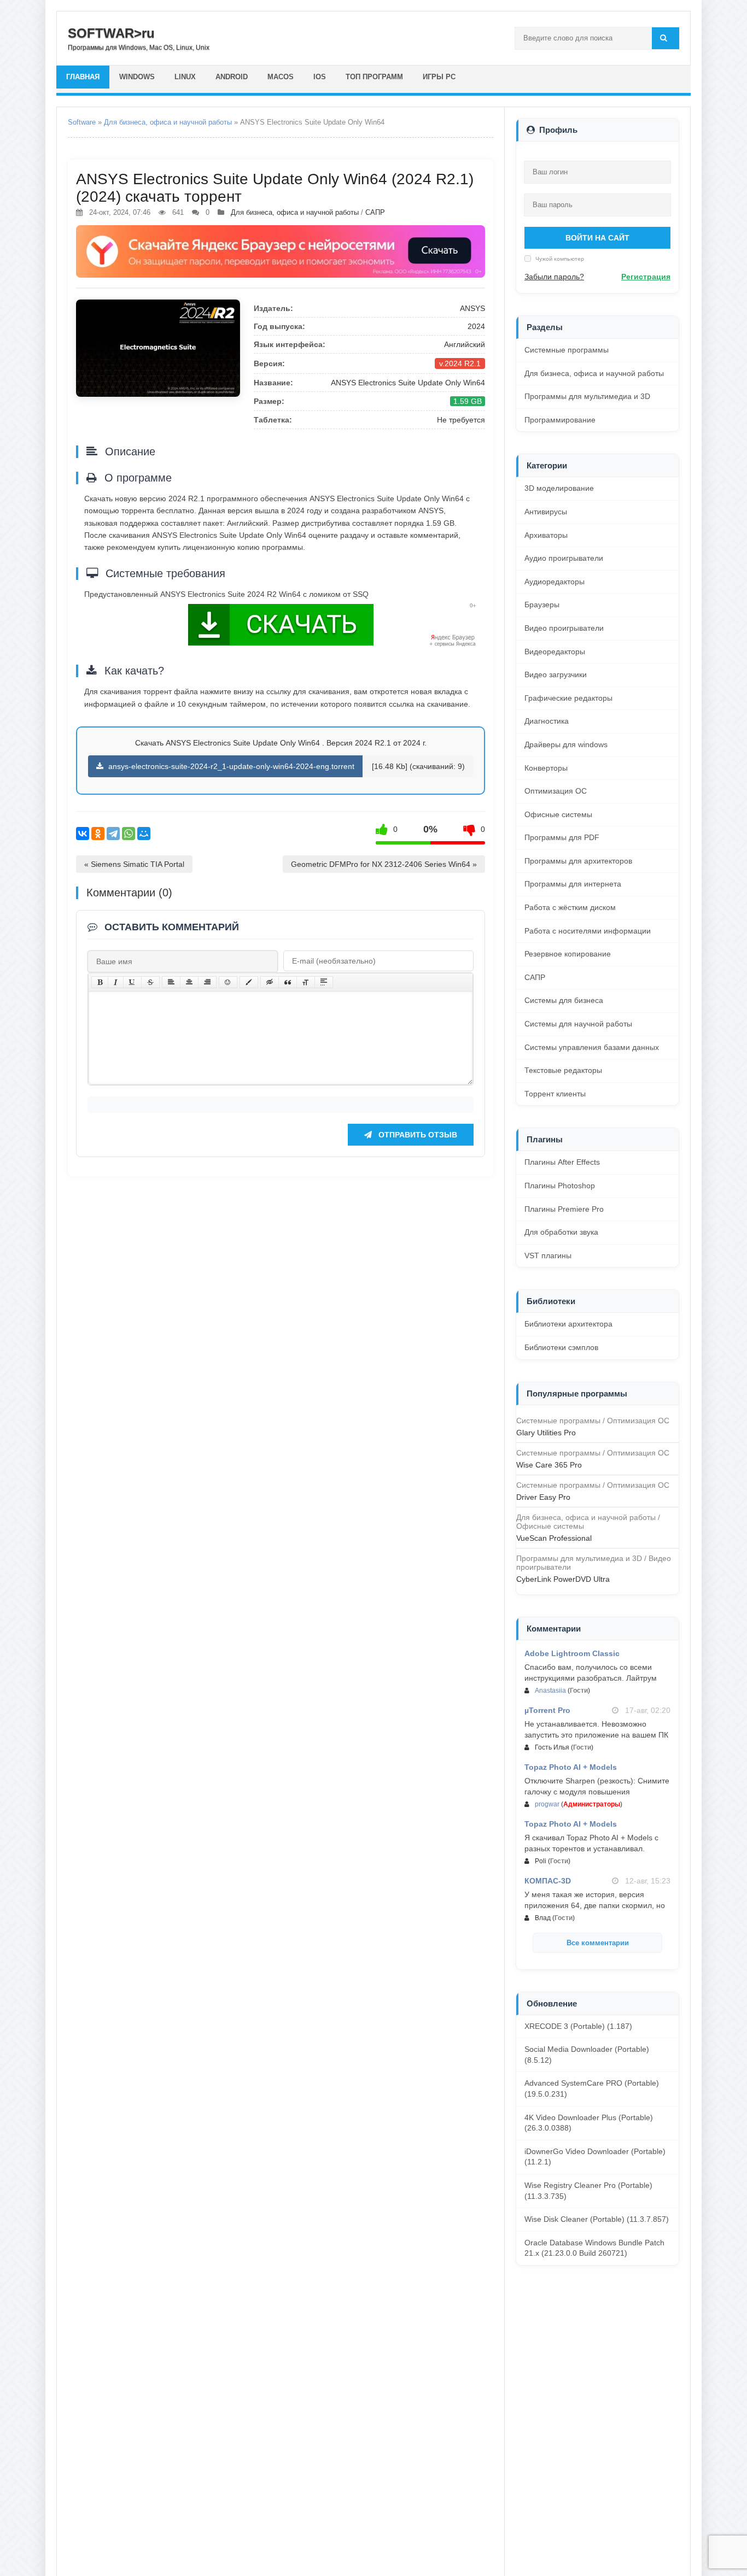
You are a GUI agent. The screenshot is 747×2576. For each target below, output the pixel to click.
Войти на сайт (597, 238)
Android (232, 77)
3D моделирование (559, 488)
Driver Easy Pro (543, 1497)
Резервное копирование (568, 954)
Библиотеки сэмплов (561, 1347)
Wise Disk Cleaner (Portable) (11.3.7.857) (597, 2219)
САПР (375, 212)
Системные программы (567, 350)
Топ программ (374, 77)
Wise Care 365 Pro (549, 1465)
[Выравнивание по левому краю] (171, 982)
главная (83, 77)
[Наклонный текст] (116, 982)
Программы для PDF (562, 837)
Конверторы (546, 768)
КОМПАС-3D (548, 1881)
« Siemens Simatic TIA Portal (134, 864)
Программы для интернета (573, 884)
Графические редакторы (568, 698)
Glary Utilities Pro (546, 1433)
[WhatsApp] (129, 834)
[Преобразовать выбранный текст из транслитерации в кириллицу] (306, 982)
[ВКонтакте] (83, 834)
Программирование (560, 420)
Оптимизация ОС (556, 791)
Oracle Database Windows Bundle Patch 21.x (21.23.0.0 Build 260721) (594, 2248)
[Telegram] (113, 834)
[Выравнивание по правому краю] (207, 982)
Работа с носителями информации (588, 931)
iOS (320, 77)
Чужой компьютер (559, 259)
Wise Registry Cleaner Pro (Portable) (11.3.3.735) (588, 2191)
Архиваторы (546, 535)
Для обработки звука (561, 1232)
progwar (547, 1804)
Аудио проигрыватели (564, 558)
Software (82, 122)
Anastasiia (550, 1691)
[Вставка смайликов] (228, 982)
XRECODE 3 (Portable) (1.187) (578, 2026)
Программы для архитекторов (578, 861)
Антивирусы (546, 512)
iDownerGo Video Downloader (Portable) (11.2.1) (595, 2157)
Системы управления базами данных (592, 1047)
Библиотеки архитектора (568, 1324)
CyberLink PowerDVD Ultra (563, 1579)
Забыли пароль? (554, 277)
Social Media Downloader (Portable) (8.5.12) (587, 2055)
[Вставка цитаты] (288, 982)
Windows (137, 77)
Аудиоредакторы (555, 582)
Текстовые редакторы (563, 1070)
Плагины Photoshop (560, 1186)
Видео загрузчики (556, 674)
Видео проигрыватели (564, 628)
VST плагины (548, 1255)
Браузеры (542, 605)
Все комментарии (598, 1943)
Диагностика (547, 721)
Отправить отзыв (417, 1135)
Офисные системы (558, 814)
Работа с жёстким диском (570, 907)
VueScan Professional (554, 1538)
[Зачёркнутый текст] (150, 982)
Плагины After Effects (562, 1162)
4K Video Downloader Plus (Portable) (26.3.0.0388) (589, 2123)
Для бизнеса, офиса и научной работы (168, 122)
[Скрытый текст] (270, 982)
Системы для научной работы (578, 1024)
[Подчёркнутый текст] (132, 982)
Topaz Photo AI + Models (571, 1767)
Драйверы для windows (566, 744)
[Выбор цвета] (249, 982)
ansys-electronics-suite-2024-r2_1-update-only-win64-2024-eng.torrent (230, 766)
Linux (185, 77)
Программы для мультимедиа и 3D (587, 396)
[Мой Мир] (144, 834)
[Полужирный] (100, 982)
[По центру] (189, 982)
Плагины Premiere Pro (564, 1209)
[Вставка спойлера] (324, 982)
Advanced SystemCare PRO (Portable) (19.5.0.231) (592, 2088)
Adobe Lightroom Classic (572, 1653)
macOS (281, 77)
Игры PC (439, 77)
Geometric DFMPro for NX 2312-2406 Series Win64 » (384, 864)
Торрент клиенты (555, 1094)
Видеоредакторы (555, 652)
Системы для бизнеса (564, 1000)
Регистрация (646, 277)
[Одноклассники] (98, 834)
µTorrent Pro (547, 1710)
